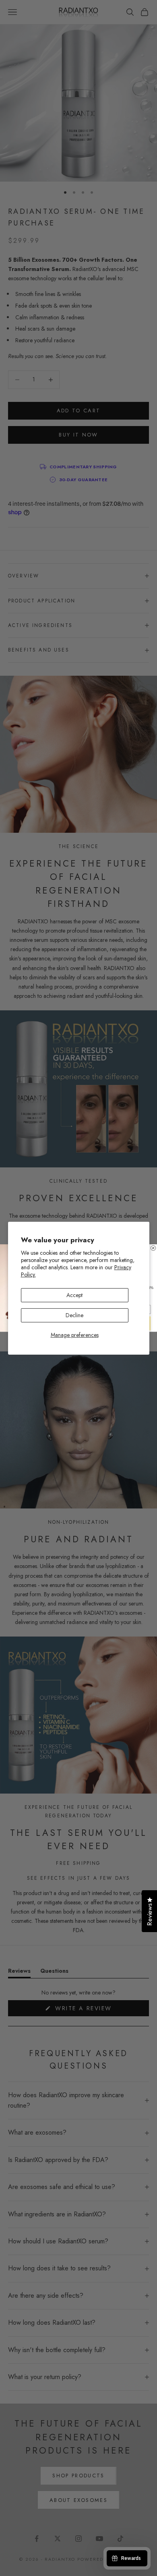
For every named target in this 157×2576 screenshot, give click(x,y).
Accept (74, 1295)
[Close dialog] (153, 1248)
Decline (74, 1315)
